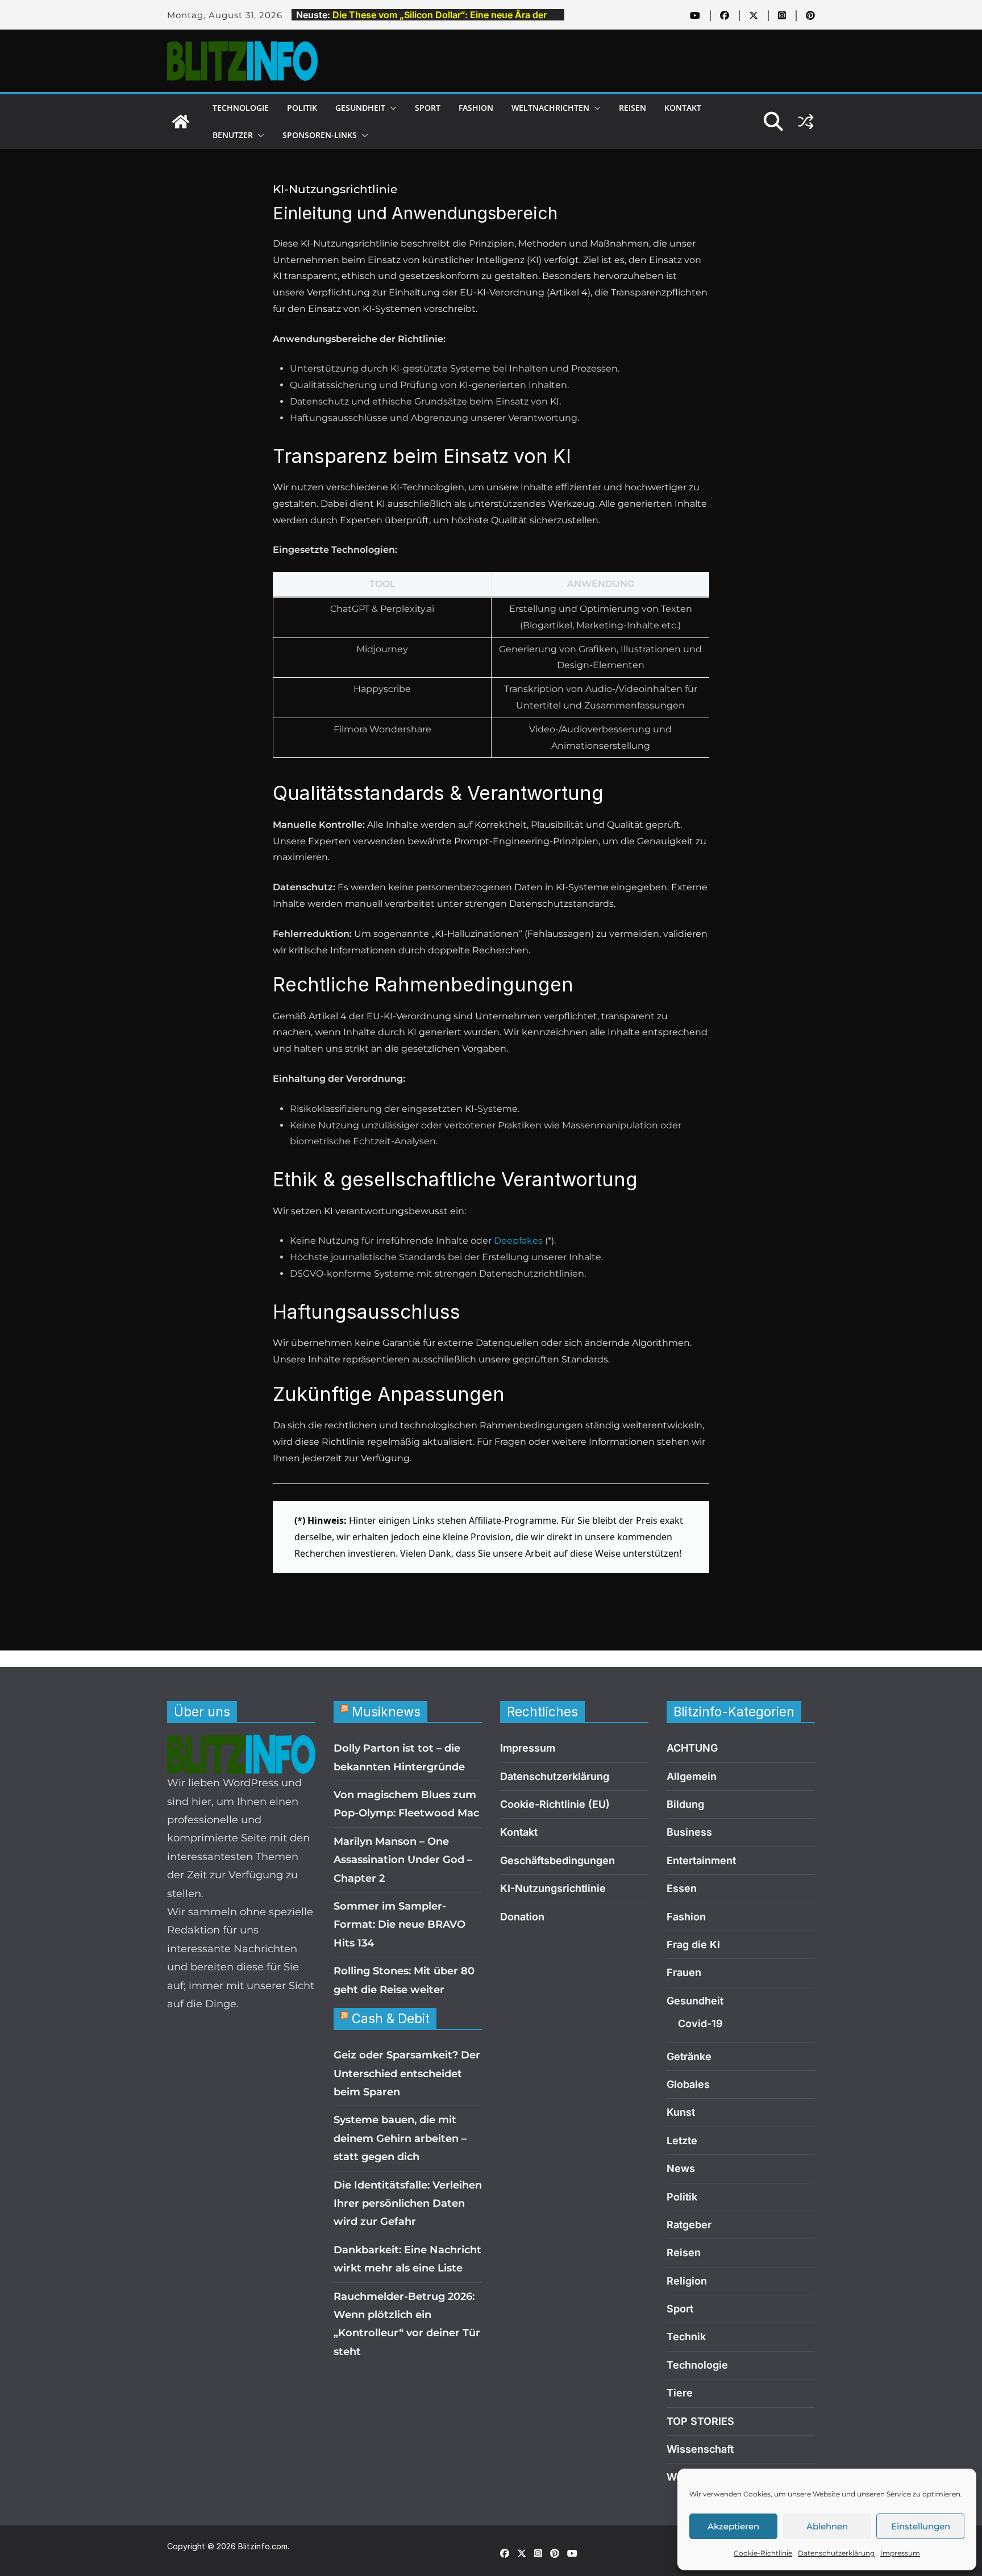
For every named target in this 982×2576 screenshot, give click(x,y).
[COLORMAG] (241, 1744)
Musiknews (386, 1712)
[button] (391, 108)
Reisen (633, 108)
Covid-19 (700, 2023)
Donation (522, 1917)
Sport (428, 108)
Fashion (476, 108)
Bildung (685, 1804)
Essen (682, 1888)
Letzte (682, 2141)
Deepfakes (518, 1241)
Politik (302, 108)
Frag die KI (693, 1944)
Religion (687, 2281)
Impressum (900, 2553)
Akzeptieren (733, 2526)
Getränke (689, 2056)
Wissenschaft (700, 2449)
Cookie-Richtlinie (763, 2553)
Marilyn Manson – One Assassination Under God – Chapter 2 (403, 1860)
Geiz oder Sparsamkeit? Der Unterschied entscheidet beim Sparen (407, 2073)
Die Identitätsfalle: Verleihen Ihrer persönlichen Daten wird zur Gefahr (408, 2204)
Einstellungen (921, 2526)
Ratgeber (689, 2225)
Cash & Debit (391, 2018)
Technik (686, 2337)
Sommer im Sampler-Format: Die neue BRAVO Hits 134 (400, 1925)
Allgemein (692, 1776)
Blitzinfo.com (263, 2546)
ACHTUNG (692, 1748)
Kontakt (683, 108)
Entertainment (701, 1860)
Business (689, 1832)
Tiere (680, 2393)
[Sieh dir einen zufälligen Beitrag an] (806, 122)
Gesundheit (360, 108)
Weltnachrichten (550, 108)
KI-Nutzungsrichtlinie (553, 1888)
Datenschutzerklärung (836, 2553)
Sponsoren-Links (320, 135)
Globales (688, 2084)
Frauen (684, 1972)
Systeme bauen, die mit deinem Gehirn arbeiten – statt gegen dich (400, 2138)
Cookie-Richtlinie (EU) (555, 1804)
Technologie (241, 108)
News (681, 2168)
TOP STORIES (700, 2421)
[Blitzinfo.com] (181, 122)
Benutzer (233, 135)
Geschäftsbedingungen (557, 1860)
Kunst (681, 2112)
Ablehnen (827, 2526)
